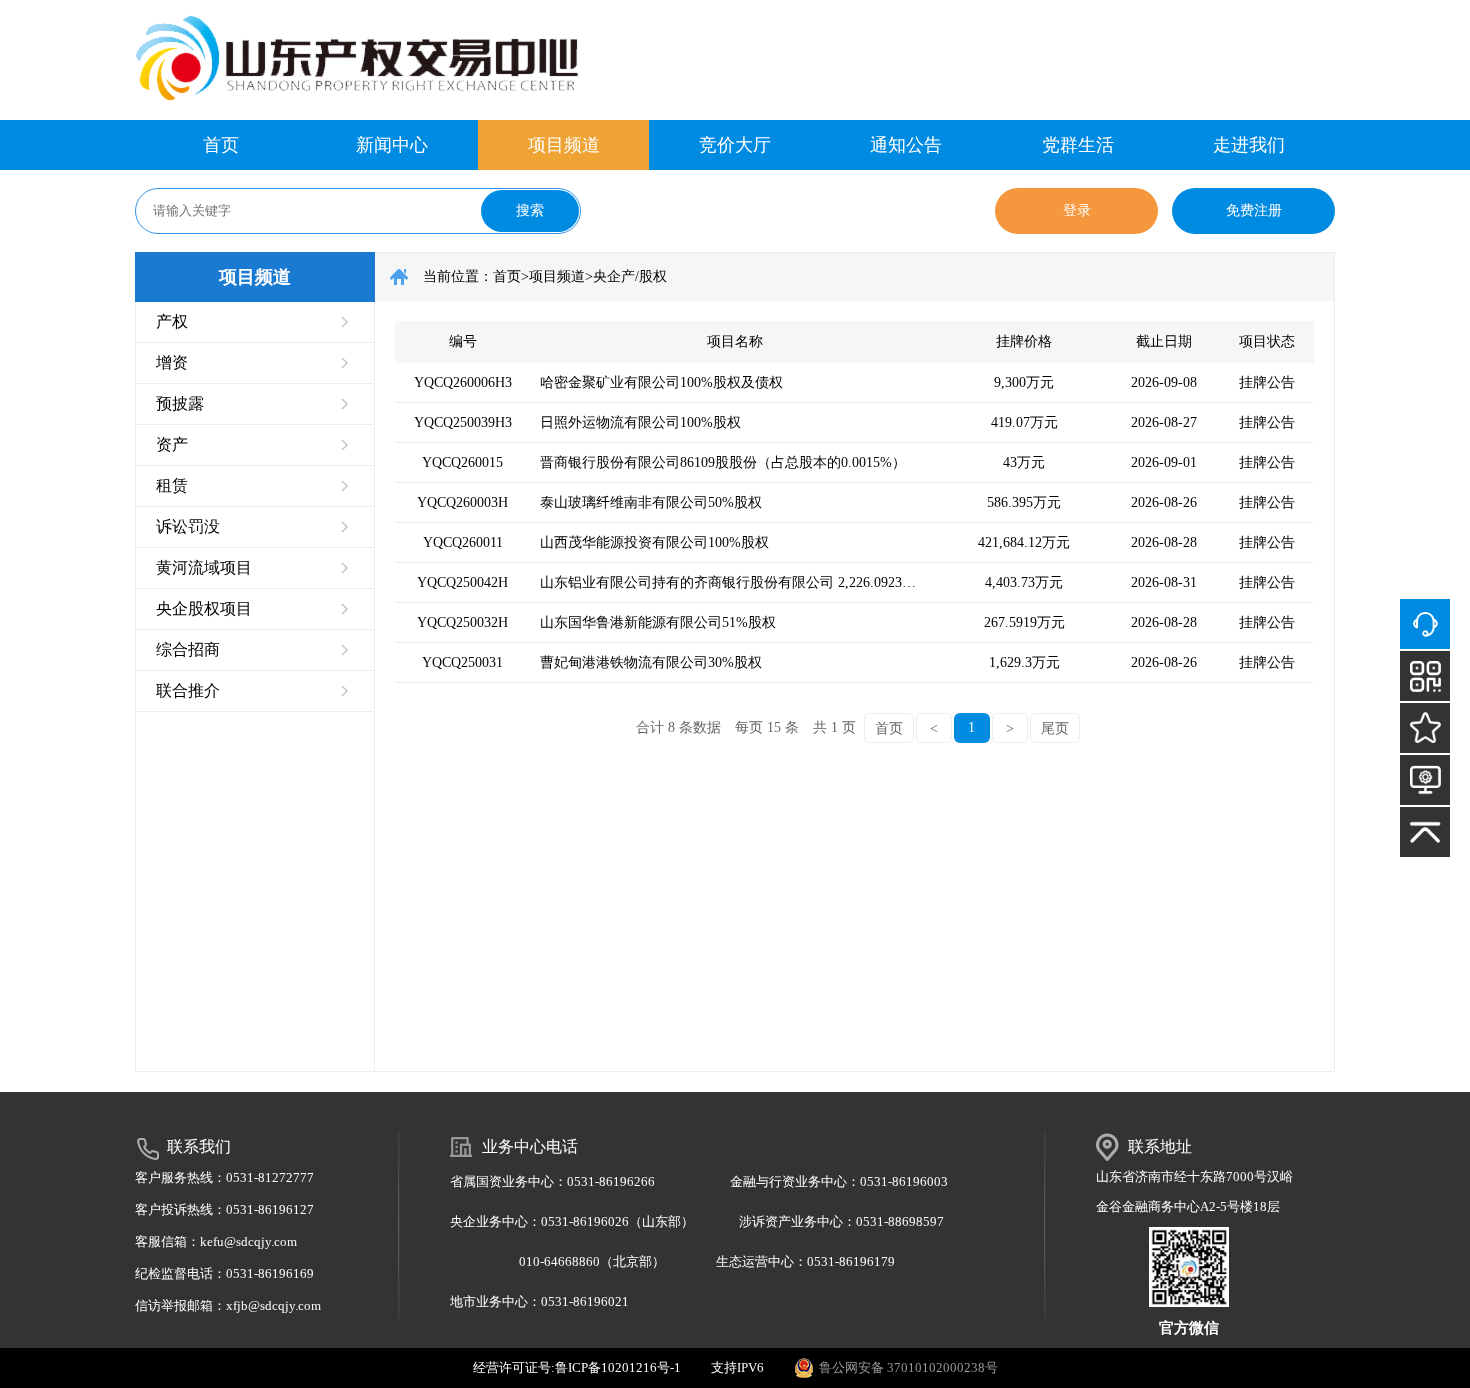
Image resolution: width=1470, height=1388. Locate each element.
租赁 (172, 485)
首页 (221, 145)
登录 (1077, 210)
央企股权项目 (204, 608)
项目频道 (564, 145)
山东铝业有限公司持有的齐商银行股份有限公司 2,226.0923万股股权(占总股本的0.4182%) (734, 582)
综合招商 (188, 649)
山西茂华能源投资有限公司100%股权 (654, 542)
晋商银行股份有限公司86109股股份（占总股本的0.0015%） (723, 462)
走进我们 (1249, 145)
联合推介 (188, 690)
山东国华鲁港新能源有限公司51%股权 (658, 622)
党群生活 (1078, 145)
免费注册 (1254, 210)
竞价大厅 (735, 145)
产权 (172, 321)
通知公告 (906, 145)
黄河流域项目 (204, 567)
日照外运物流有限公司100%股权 (640, 422)
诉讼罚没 (188, 526)
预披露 (180, 403)
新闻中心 (392, 145)
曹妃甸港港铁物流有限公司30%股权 (651, 662)
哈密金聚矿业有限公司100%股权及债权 (661, 382)
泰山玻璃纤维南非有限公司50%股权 (651, 502)
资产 (172, 444)
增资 (172, 362)
